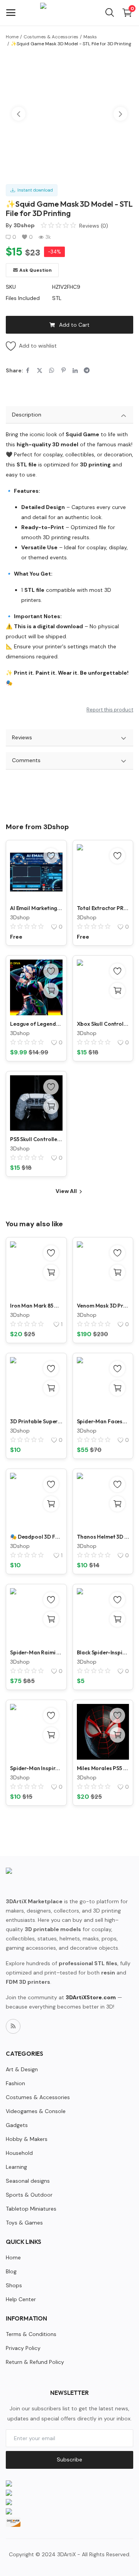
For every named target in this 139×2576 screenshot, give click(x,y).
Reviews (22, 737)
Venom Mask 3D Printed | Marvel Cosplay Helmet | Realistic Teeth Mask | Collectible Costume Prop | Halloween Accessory (103, 1306)
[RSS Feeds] (13, 2026)
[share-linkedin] (75, 370)
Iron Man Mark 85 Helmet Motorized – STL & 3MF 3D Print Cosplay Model (36, 1306)
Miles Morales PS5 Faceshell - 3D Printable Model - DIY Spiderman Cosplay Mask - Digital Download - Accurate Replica (103, 1768)
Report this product (110, 710)
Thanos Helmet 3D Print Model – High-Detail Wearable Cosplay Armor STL (103, 1537)
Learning (16, 2167)
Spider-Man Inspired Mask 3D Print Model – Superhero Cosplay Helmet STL (36, 1768)
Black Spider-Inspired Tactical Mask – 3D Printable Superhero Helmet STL (103, 1652)
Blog (11, 2271)
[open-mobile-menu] (11, 13)
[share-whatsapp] (52, 370)
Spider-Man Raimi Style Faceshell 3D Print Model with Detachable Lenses (36, 1652)
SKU (11, 287)
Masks (90, 37)
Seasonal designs (28, 2181)
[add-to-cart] (51, 991)
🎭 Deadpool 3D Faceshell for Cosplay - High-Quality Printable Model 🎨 (36, 1537)
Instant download (34, 190)
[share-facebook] (28, 370)
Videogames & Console (36, 2111)
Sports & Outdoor (29, 2195)
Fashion (15, 2083)
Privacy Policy (23, 2348)
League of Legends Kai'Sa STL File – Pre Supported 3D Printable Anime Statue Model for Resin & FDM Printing (36, 1024)
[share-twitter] (40, 370)
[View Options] (117, 1272)
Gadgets (17, 2125)
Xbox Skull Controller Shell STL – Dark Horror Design (103, 1024)
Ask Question (36, 270)
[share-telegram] (87, 370)
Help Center (21, 2299)
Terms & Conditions (31, 2334)
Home (12, 37)
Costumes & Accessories (51, 37)
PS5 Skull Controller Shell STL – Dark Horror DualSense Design (36, 1139)
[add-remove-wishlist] (51, 856)
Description (27, 415)
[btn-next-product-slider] (120, 114)
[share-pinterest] (64, 370)
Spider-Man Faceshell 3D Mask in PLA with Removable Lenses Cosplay (103, 1421)
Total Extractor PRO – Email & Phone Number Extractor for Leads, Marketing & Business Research (103, 908)
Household (19, 2153)
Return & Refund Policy (35, 2362)
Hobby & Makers (27, 2139)
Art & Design (22, 2069)
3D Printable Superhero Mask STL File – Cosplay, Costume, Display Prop (36, 1421)
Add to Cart (74, 325)
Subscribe (69, 2459)
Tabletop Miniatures (31, 2209)
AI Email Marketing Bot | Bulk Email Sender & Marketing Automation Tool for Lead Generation (36, 908)
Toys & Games (24, 2223)
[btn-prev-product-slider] (19, 114)
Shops (14, 2285)
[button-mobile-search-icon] (110, 13)
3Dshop (24, 225)
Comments (26, 760)
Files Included (23, 298)
